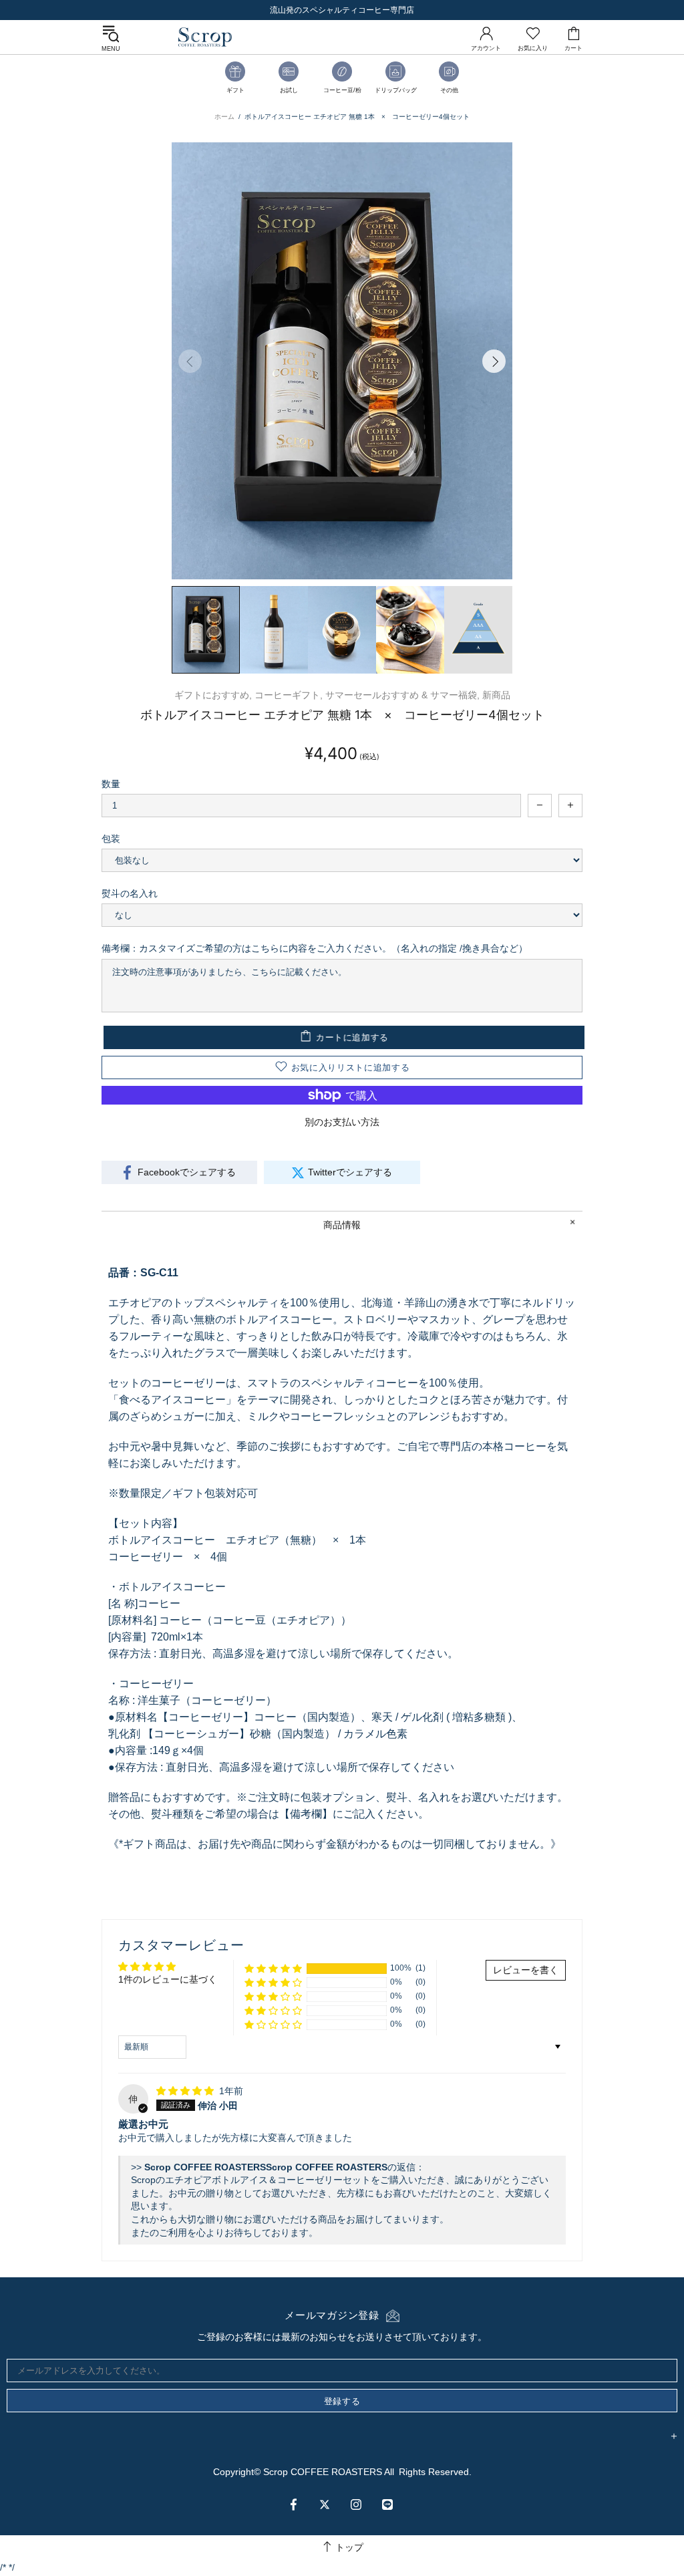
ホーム (224, 117)
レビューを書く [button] (526, 1970)
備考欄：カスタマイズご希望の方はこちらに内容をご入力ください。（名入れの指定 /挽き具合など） (315, 948)
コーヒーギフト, (289, 695)
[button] (273, 1968)
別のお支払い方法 (342, 1122)
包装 (111, 839)
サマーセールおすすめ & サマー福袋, (402, 695)
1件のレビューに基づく (168, 1979)
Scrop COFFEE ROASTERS (205, 37)
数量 (111, 784)
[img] (186, 2091)
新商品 (496, 695)
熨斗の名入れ (130, 893)
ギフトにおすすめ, (213, 695)
